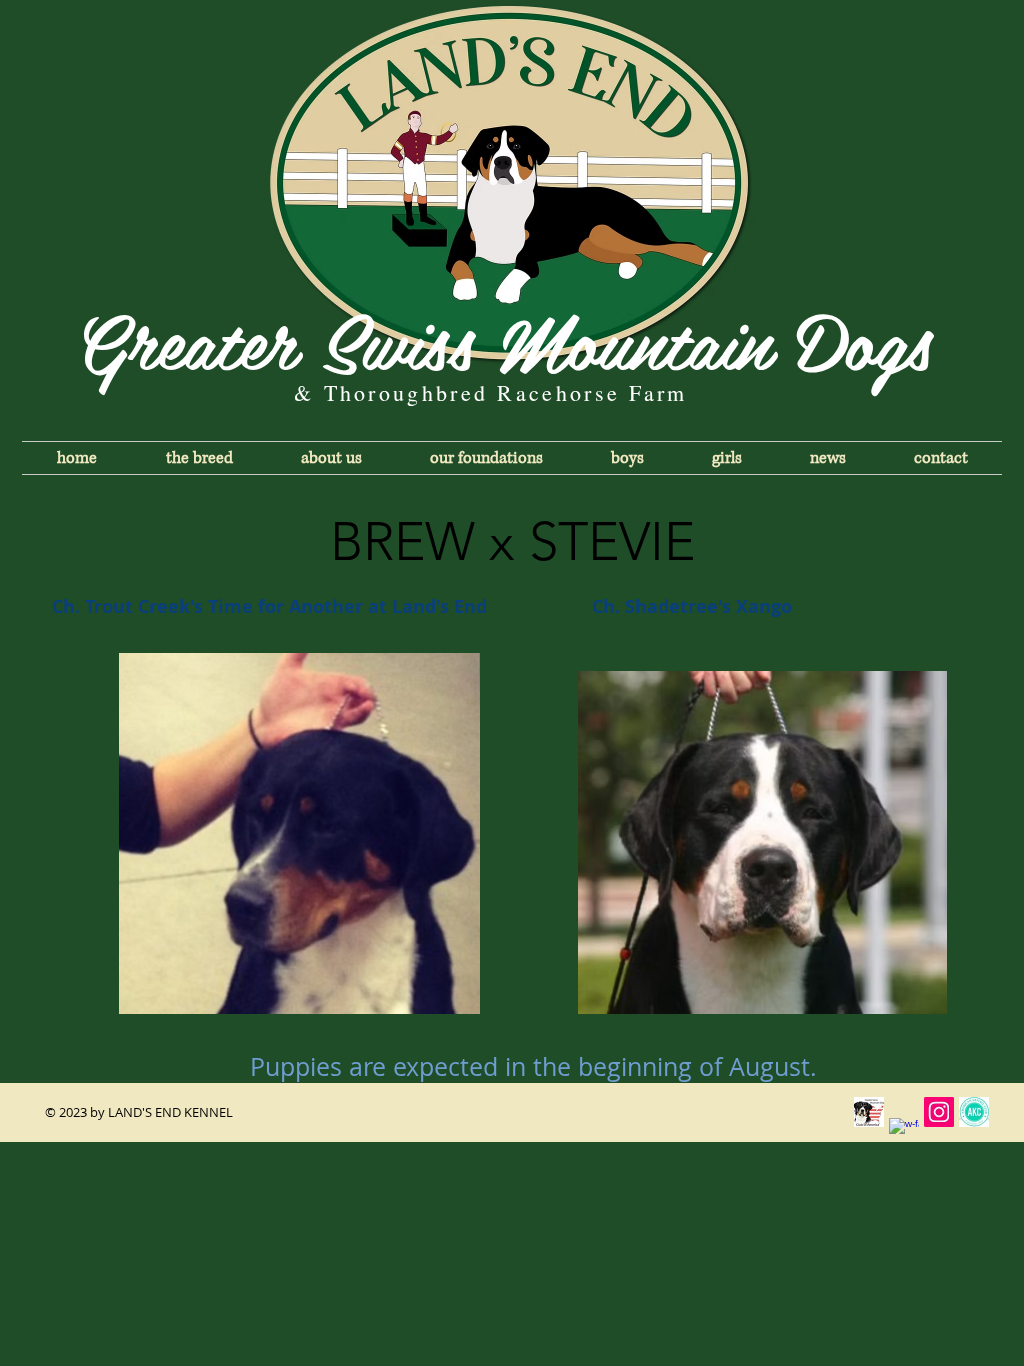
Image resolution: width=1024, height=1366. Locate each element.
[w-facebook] (904, 1133)
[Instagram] (939, 1112)
